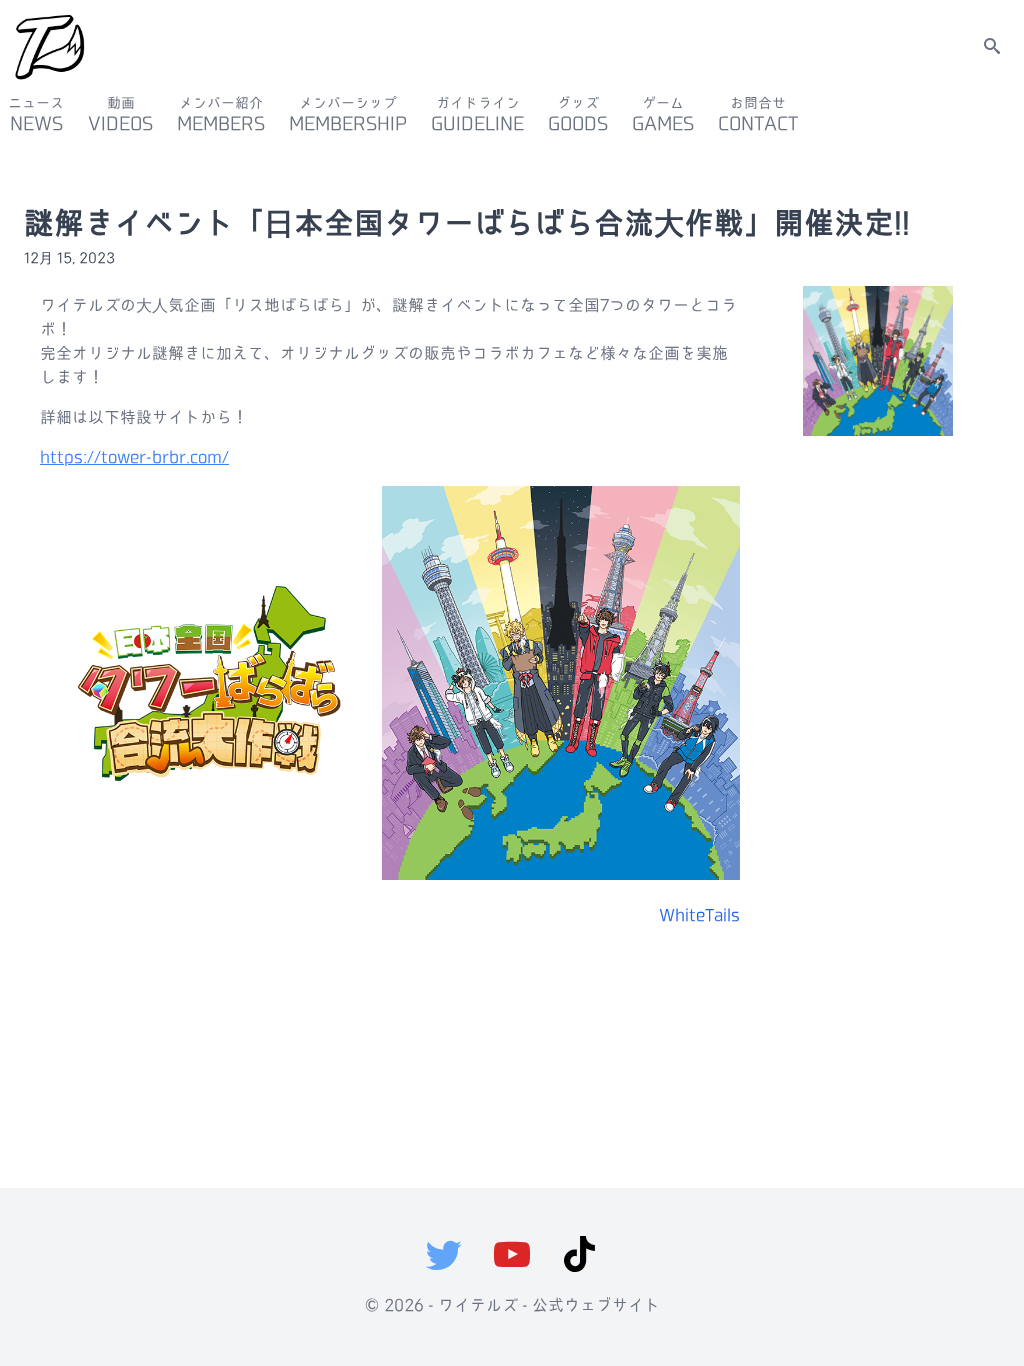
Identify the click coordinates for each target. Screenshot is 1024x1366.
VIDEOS (120, 114)
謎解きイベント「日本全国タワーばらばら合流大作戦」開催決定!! (467, 223)
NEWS (36, 114)
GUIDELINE (477, 114)
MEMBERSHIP (348, 114)
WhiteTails (699, 915)
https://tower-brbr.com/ (134, 457)
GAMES (663, 114)
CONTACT (758, 114)
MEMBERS (221, 114)
